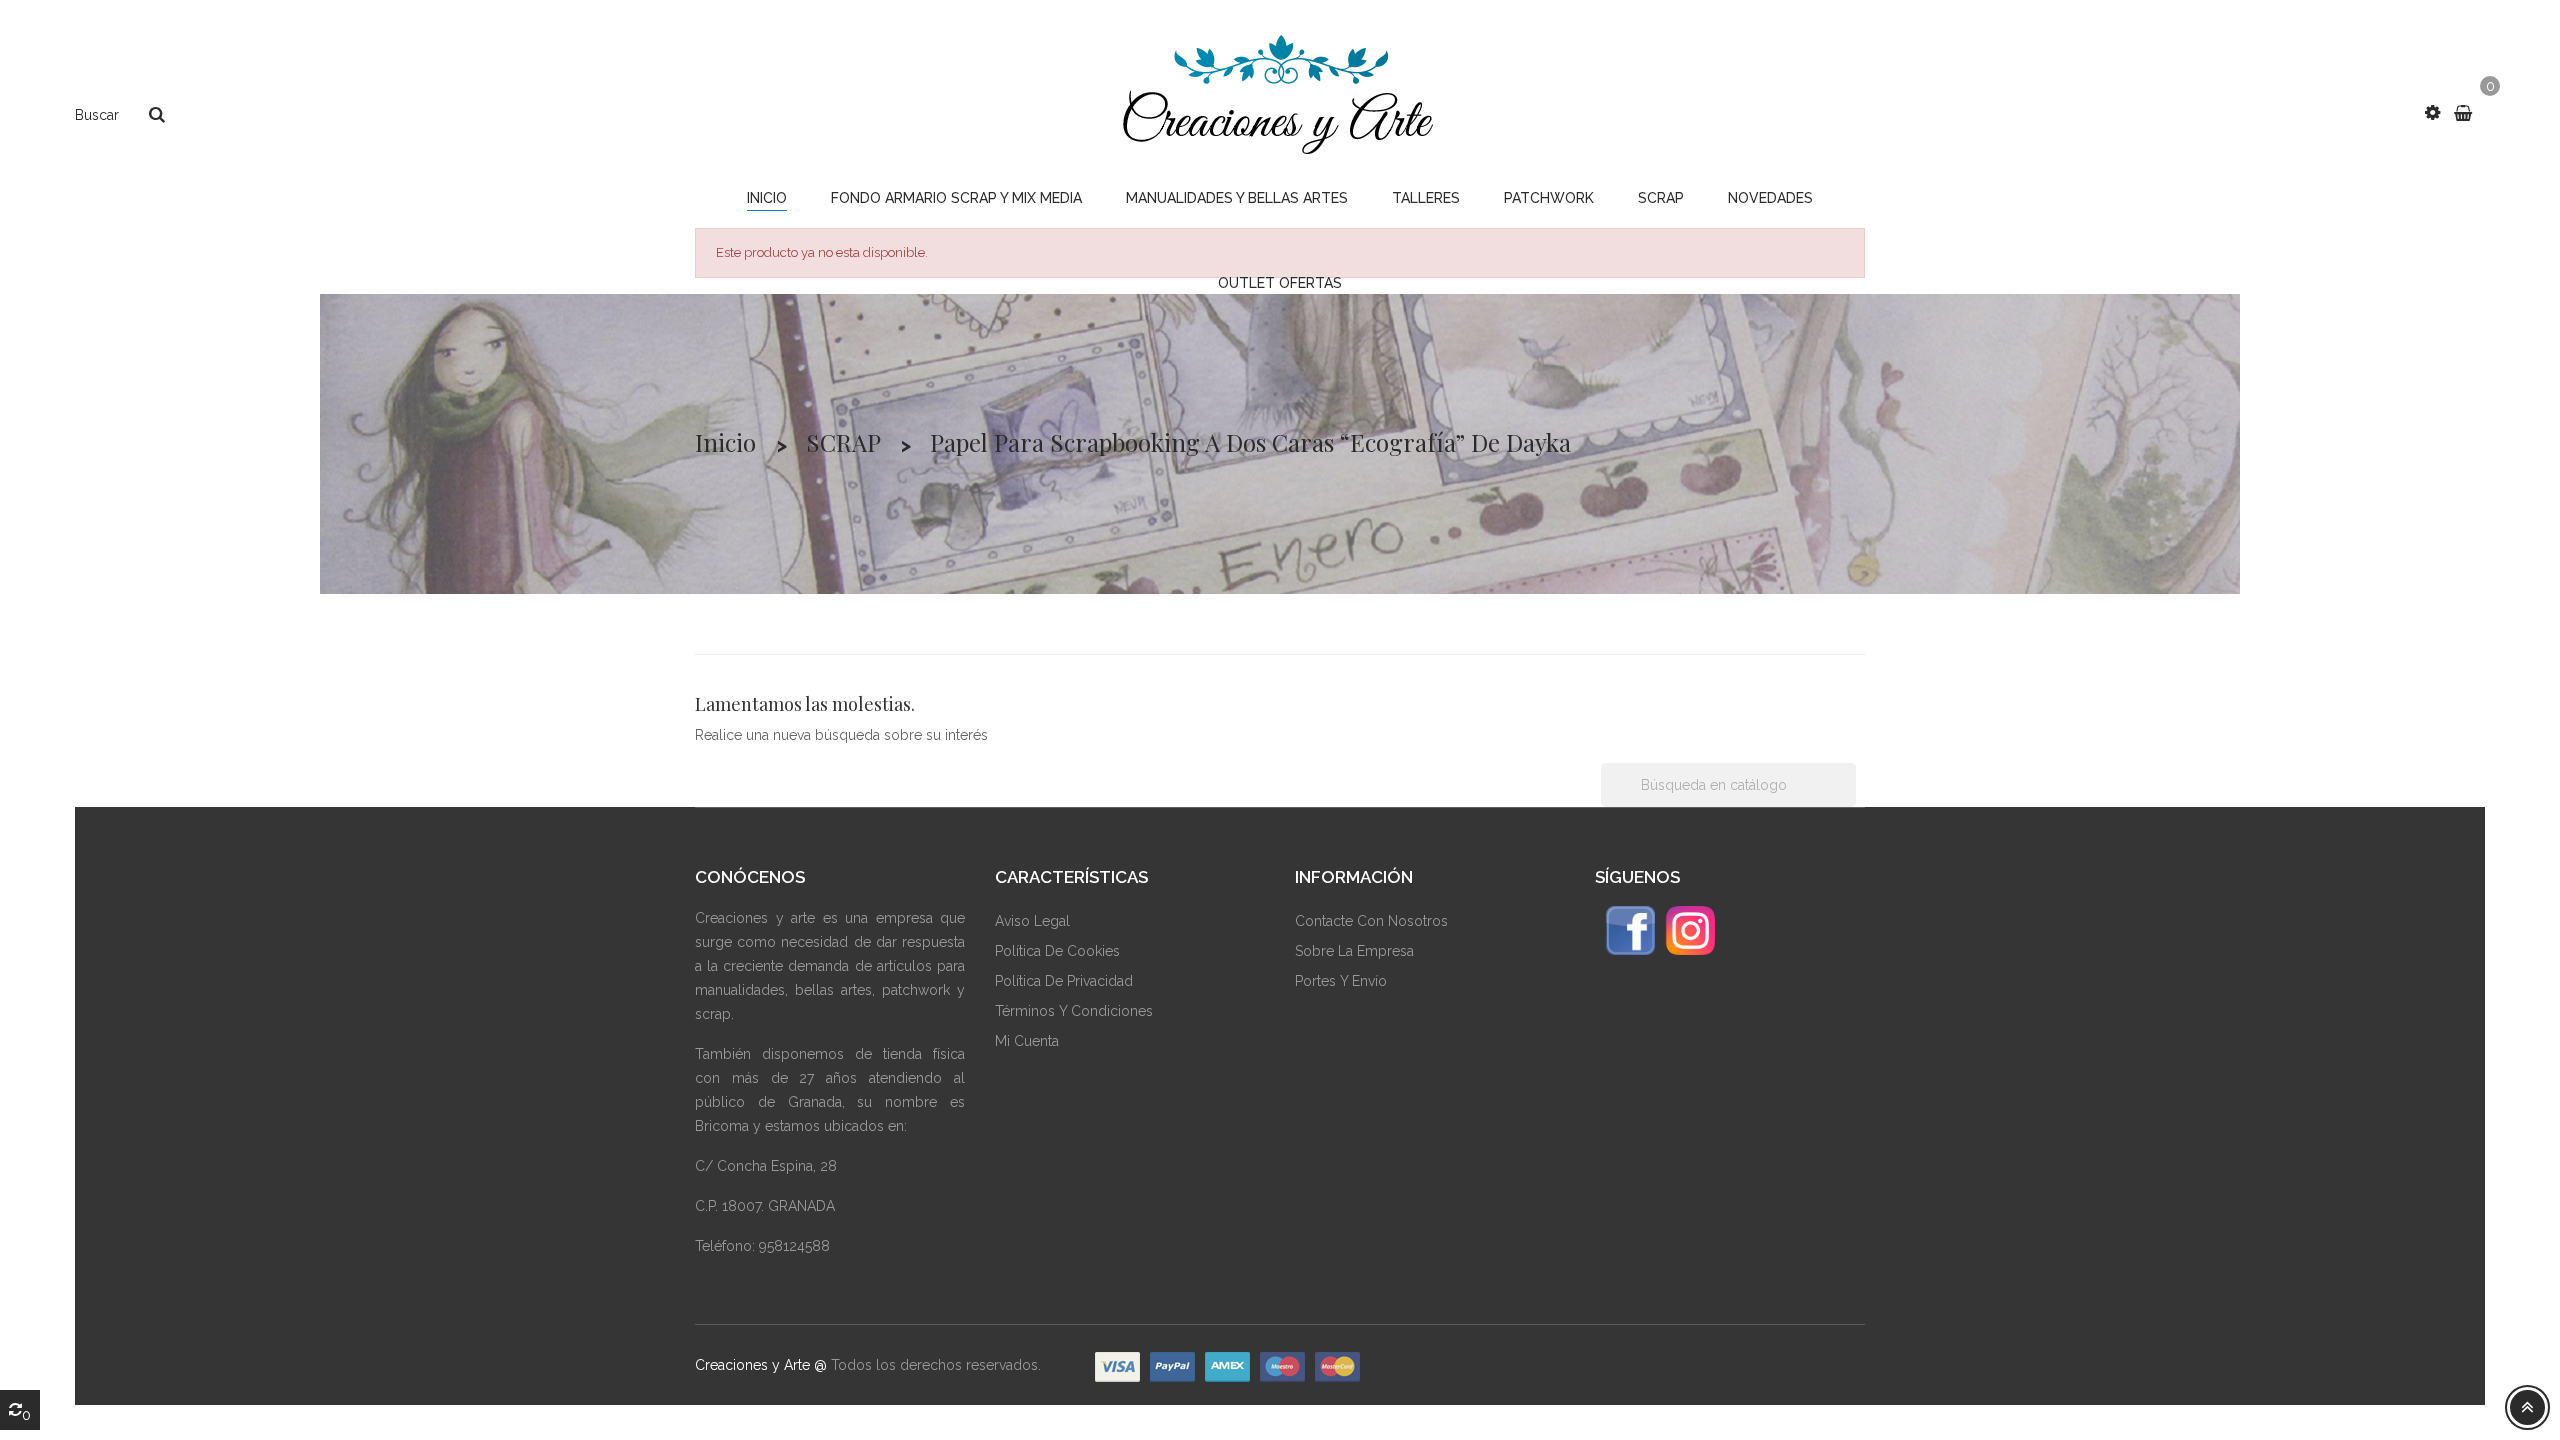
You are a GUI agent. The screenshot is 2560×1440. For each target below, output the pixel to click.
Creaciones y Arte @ (761, 1365)
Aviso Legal (1032, 921)
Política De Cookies (1057, 951)
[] (1848, 801)
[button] (2432, 113)
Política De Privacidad (1064, 981)
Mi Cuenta (1027, 1041)
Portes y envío (1341, 981)
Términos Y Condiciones (1074, 1011)
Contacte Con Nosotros (1371, 921)
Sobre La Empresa (1354, 951)
